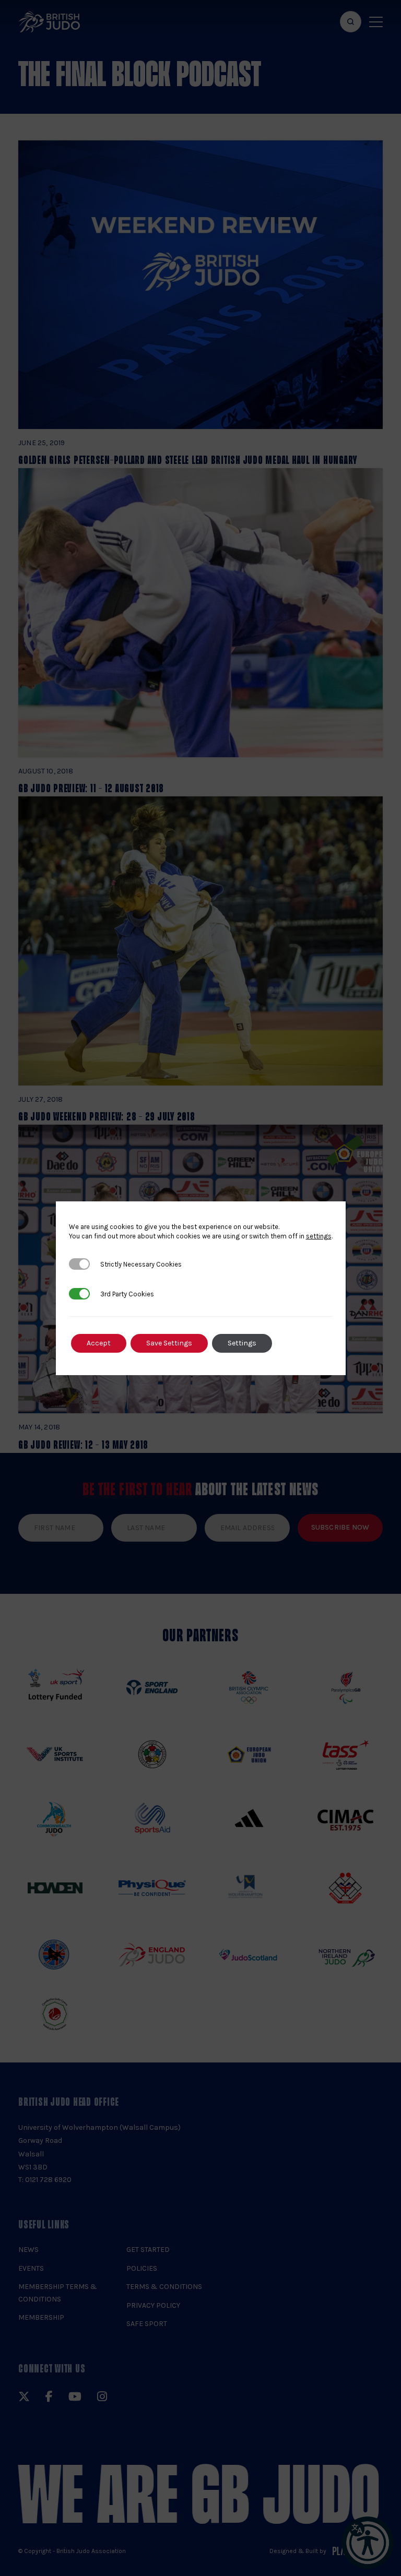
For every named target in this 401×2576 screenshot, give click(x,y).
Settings (242, 1343)
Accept (99, 1343)
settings (319, 1236)
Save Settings (169, 1343)
